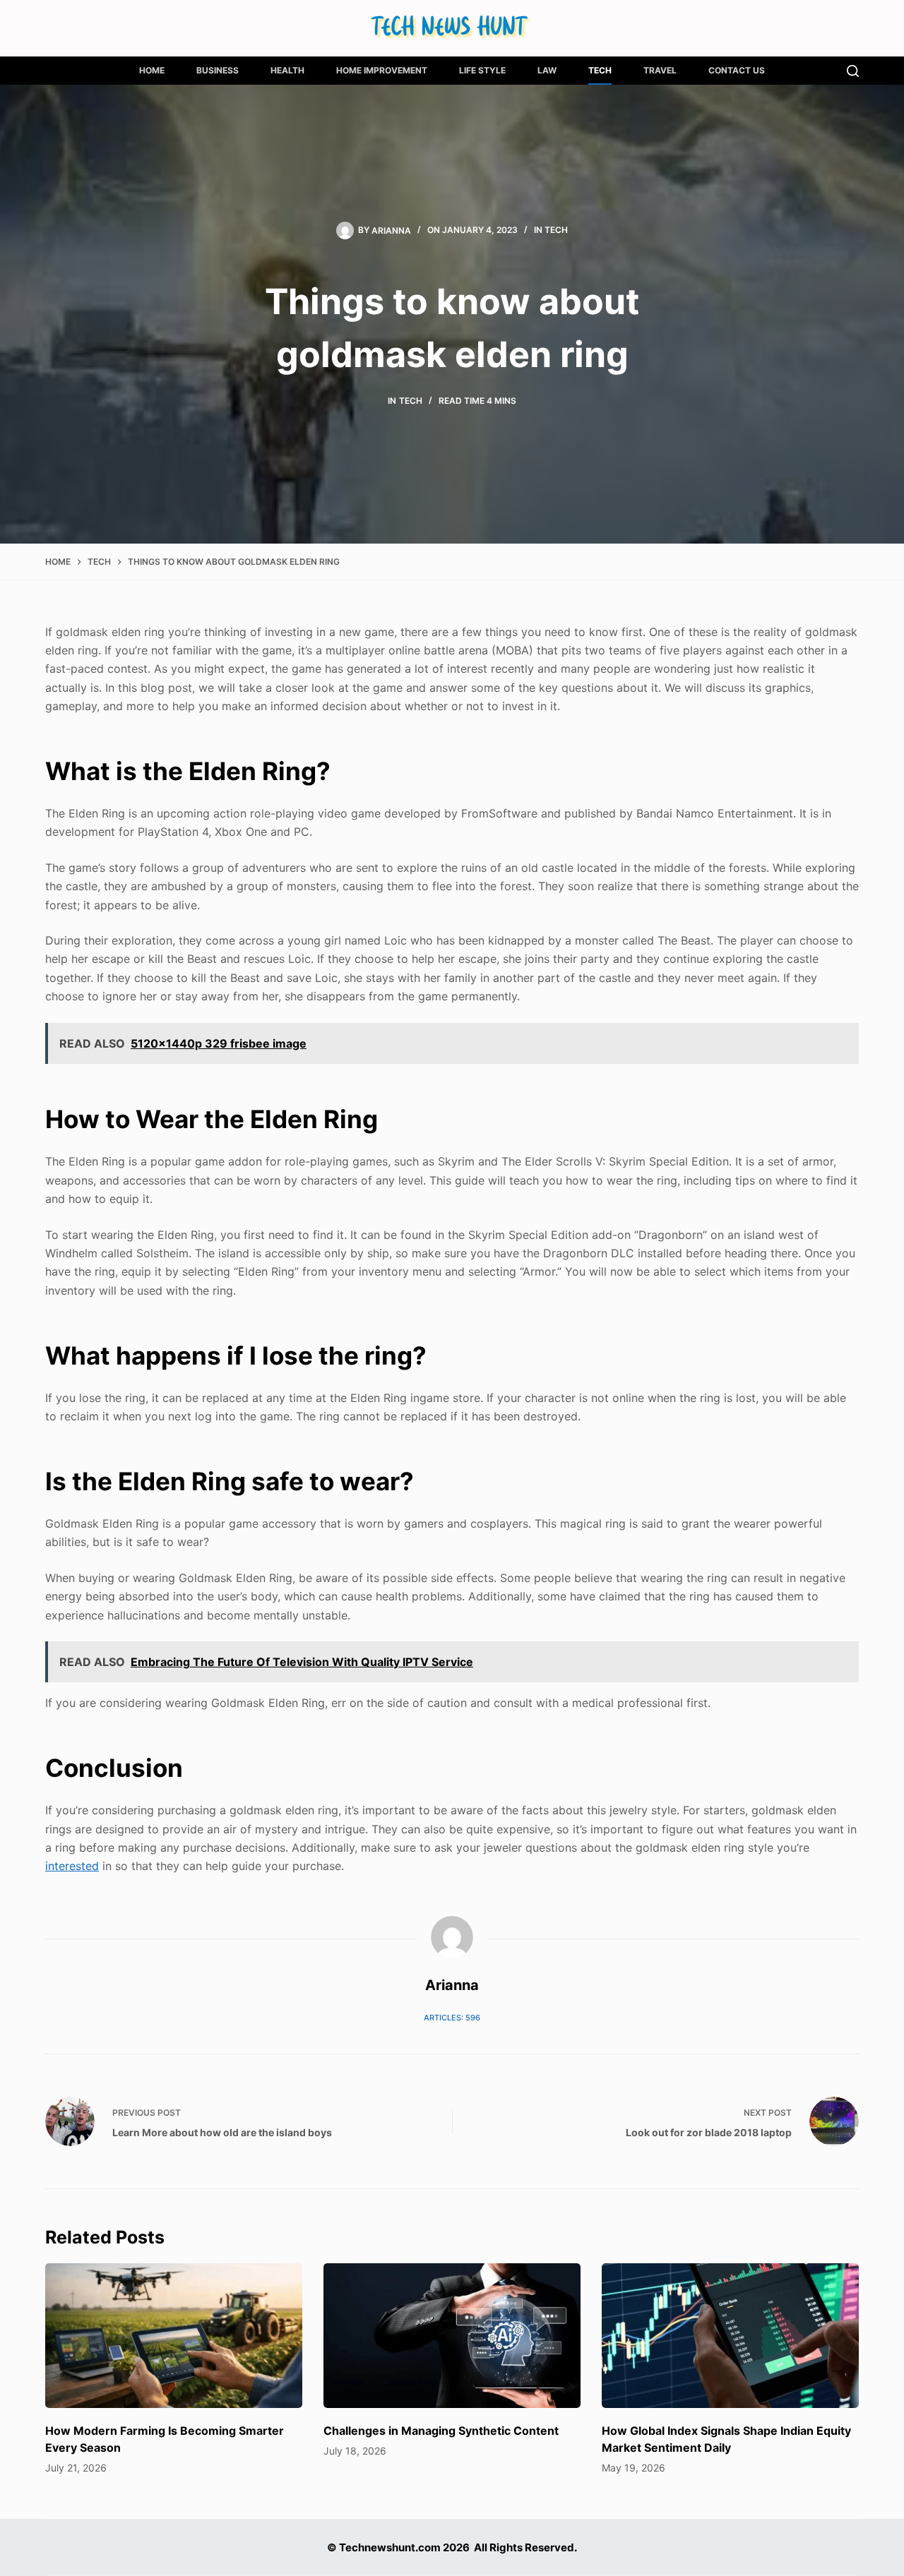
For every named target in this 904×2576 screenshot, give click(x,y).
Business (218, 70)
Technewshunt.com (390, 2547)
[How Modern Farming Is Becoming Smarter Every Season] (174, 2336)
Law (547, 70)
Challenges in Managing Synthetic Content (441, 2431)
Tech (600, 70)
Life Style (482, 70)
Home (152, 70)
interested (72, 1866)
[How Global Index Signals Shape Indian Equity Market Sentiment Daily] (730, 2336)
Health (287, 70)
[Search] (853, 71)
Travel (660, 70)
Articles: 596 (452, 2018)
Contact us (737, 70)
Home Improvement (382, 70)
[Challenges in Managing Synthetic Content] (452, 2336)
